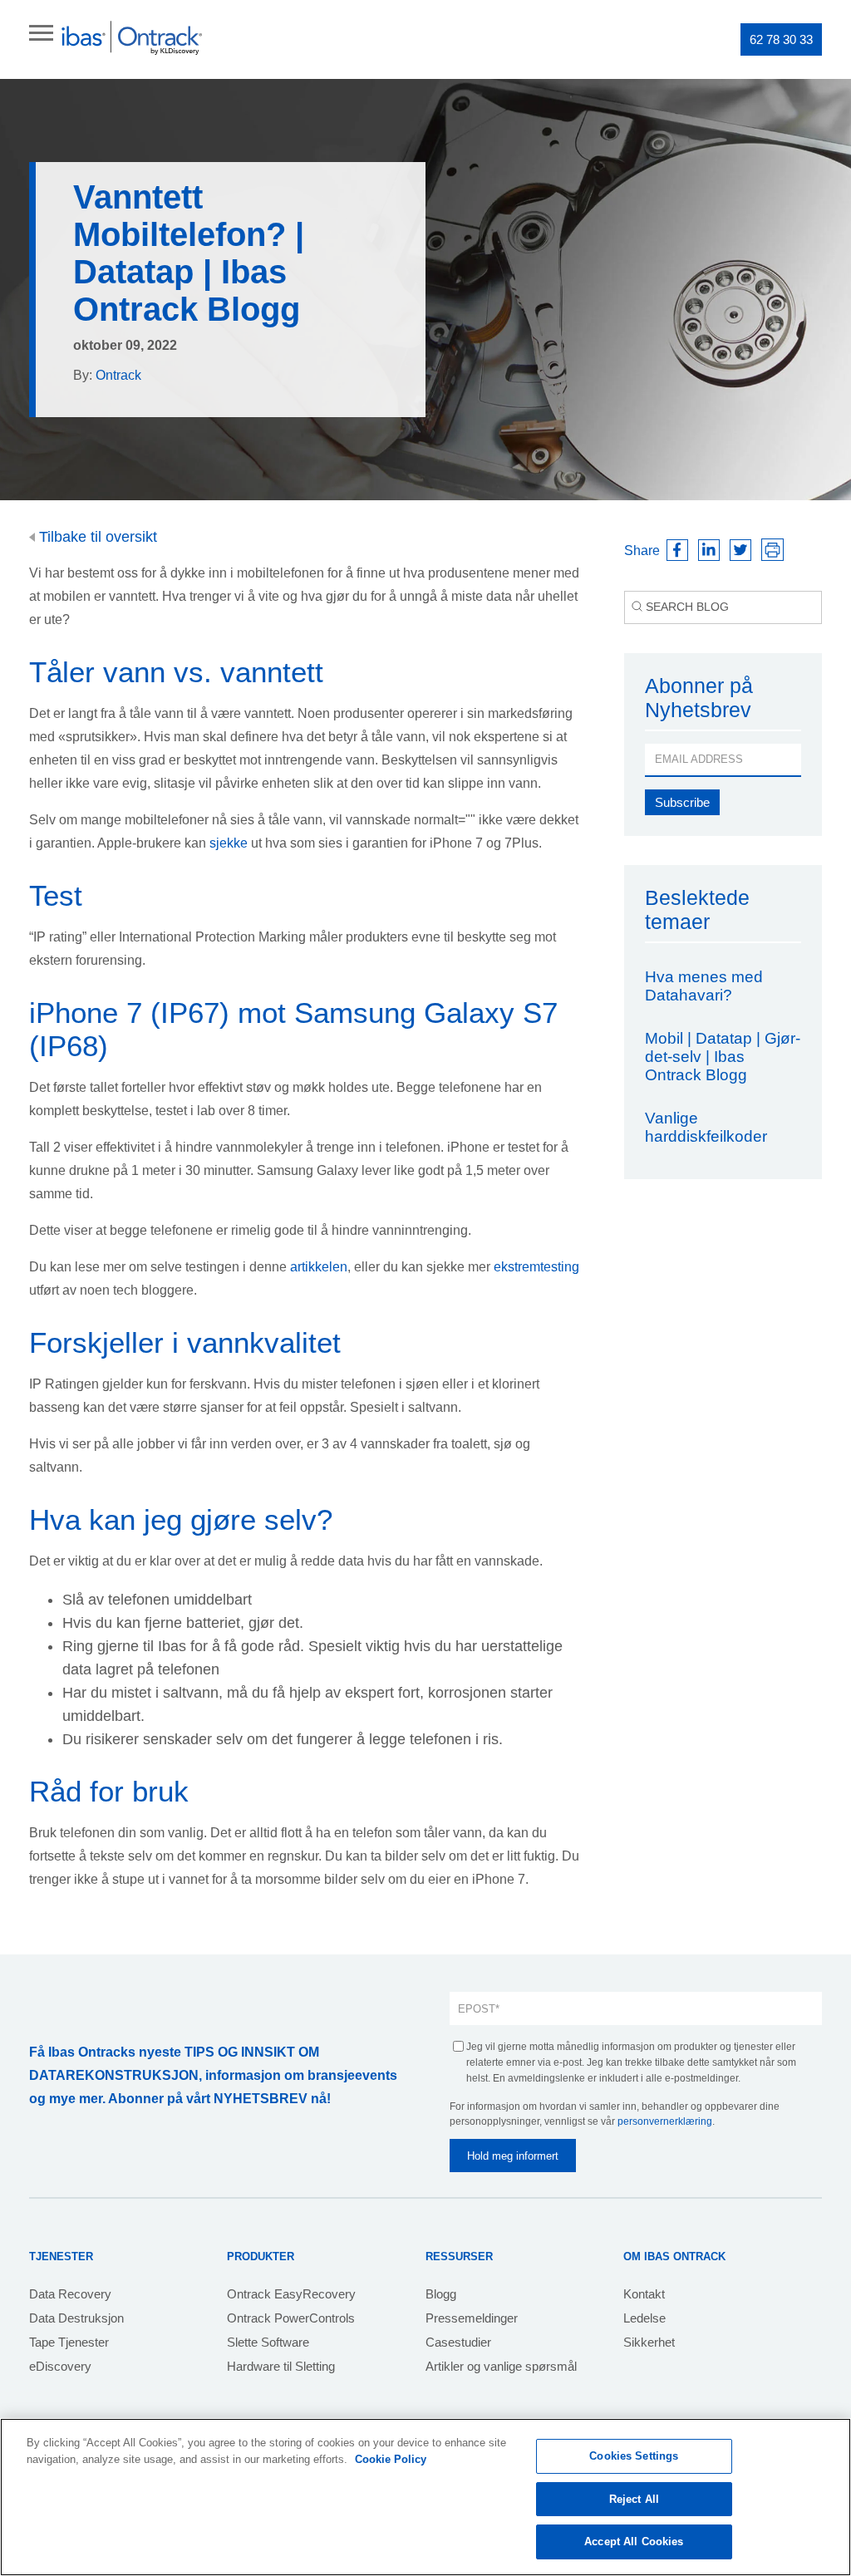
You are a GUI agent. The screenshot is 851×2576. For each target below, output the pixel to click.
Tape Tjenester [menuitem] (69, 2342)
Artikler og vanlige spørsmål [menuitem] (501, 2366)
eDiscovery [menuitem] (60, 2366)
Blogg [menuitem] (441, 2294)
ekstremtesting (536, 1267)
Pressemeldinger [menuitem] (472, 2318)
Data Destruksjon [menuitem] (76, 2318)
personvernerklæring (665, 2121)
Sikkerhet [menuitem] (649, 2342)
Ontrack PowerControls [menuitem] (291, 2318)
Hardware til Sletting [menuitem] (281, 2366)
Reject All (634, 2499)
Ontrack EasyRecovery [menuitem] (291, 2294)
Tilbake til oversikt (96, 537)
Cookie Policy (391, 2459)
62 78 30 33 (781, 39)
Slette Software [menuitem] (268, 2342)
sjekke (230, 843)
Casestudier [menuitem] (458, 2342)
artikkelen (319, 1267)
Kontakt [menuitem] (644, 2294)
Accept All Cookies (634, 2542)
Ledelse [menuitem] (644, 2318)
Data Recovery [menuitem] (70, 2294)
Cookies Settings (634, 2456)
